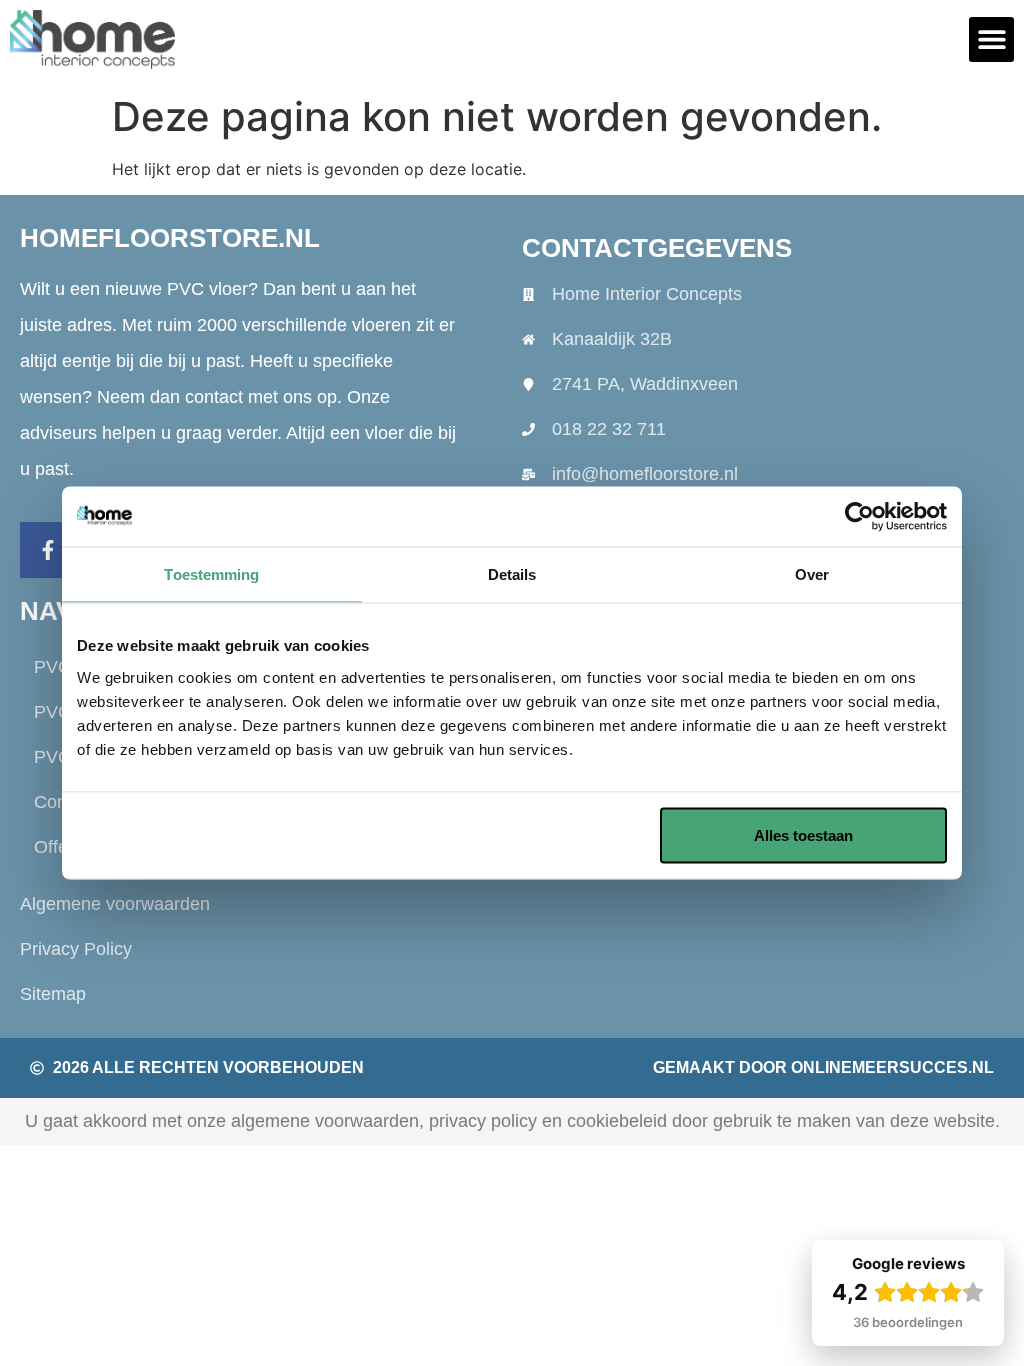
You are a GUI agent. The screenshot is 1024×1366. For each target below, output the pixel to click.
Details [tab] (512, 574)
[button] (991, 39)
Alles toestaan (803, 834)
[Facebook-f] (48, 550)
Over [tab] (812, 574)
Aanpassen (498, 834)
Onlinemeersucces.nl (892, 1067)
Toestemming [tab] (211, 574)
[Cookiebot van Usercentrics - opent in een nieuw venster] (859, 517)
